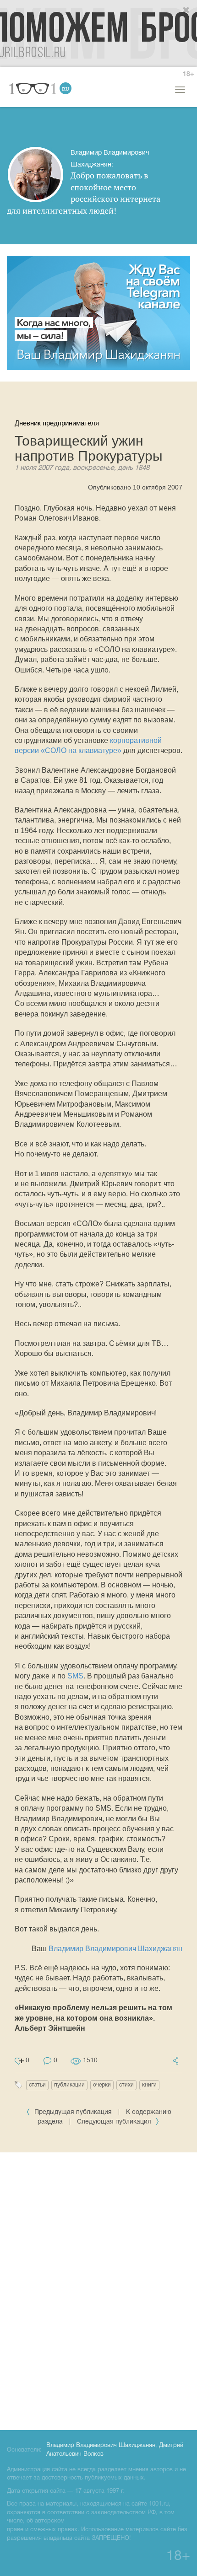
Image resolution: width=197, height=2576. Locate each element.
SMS (75, 1676)
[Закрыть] (186, 11)
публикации (69, 2085)
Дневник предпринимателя (57, 423)
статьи (37, 2085)
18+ (188, 74)
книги (149, 2085)
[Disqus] (98, 2290)
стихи (126, 2085)
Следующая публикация (115, 2122)
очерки (102, 2085)
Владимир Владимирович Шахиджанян (115, 1949)
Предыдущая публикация (73, 2112)
